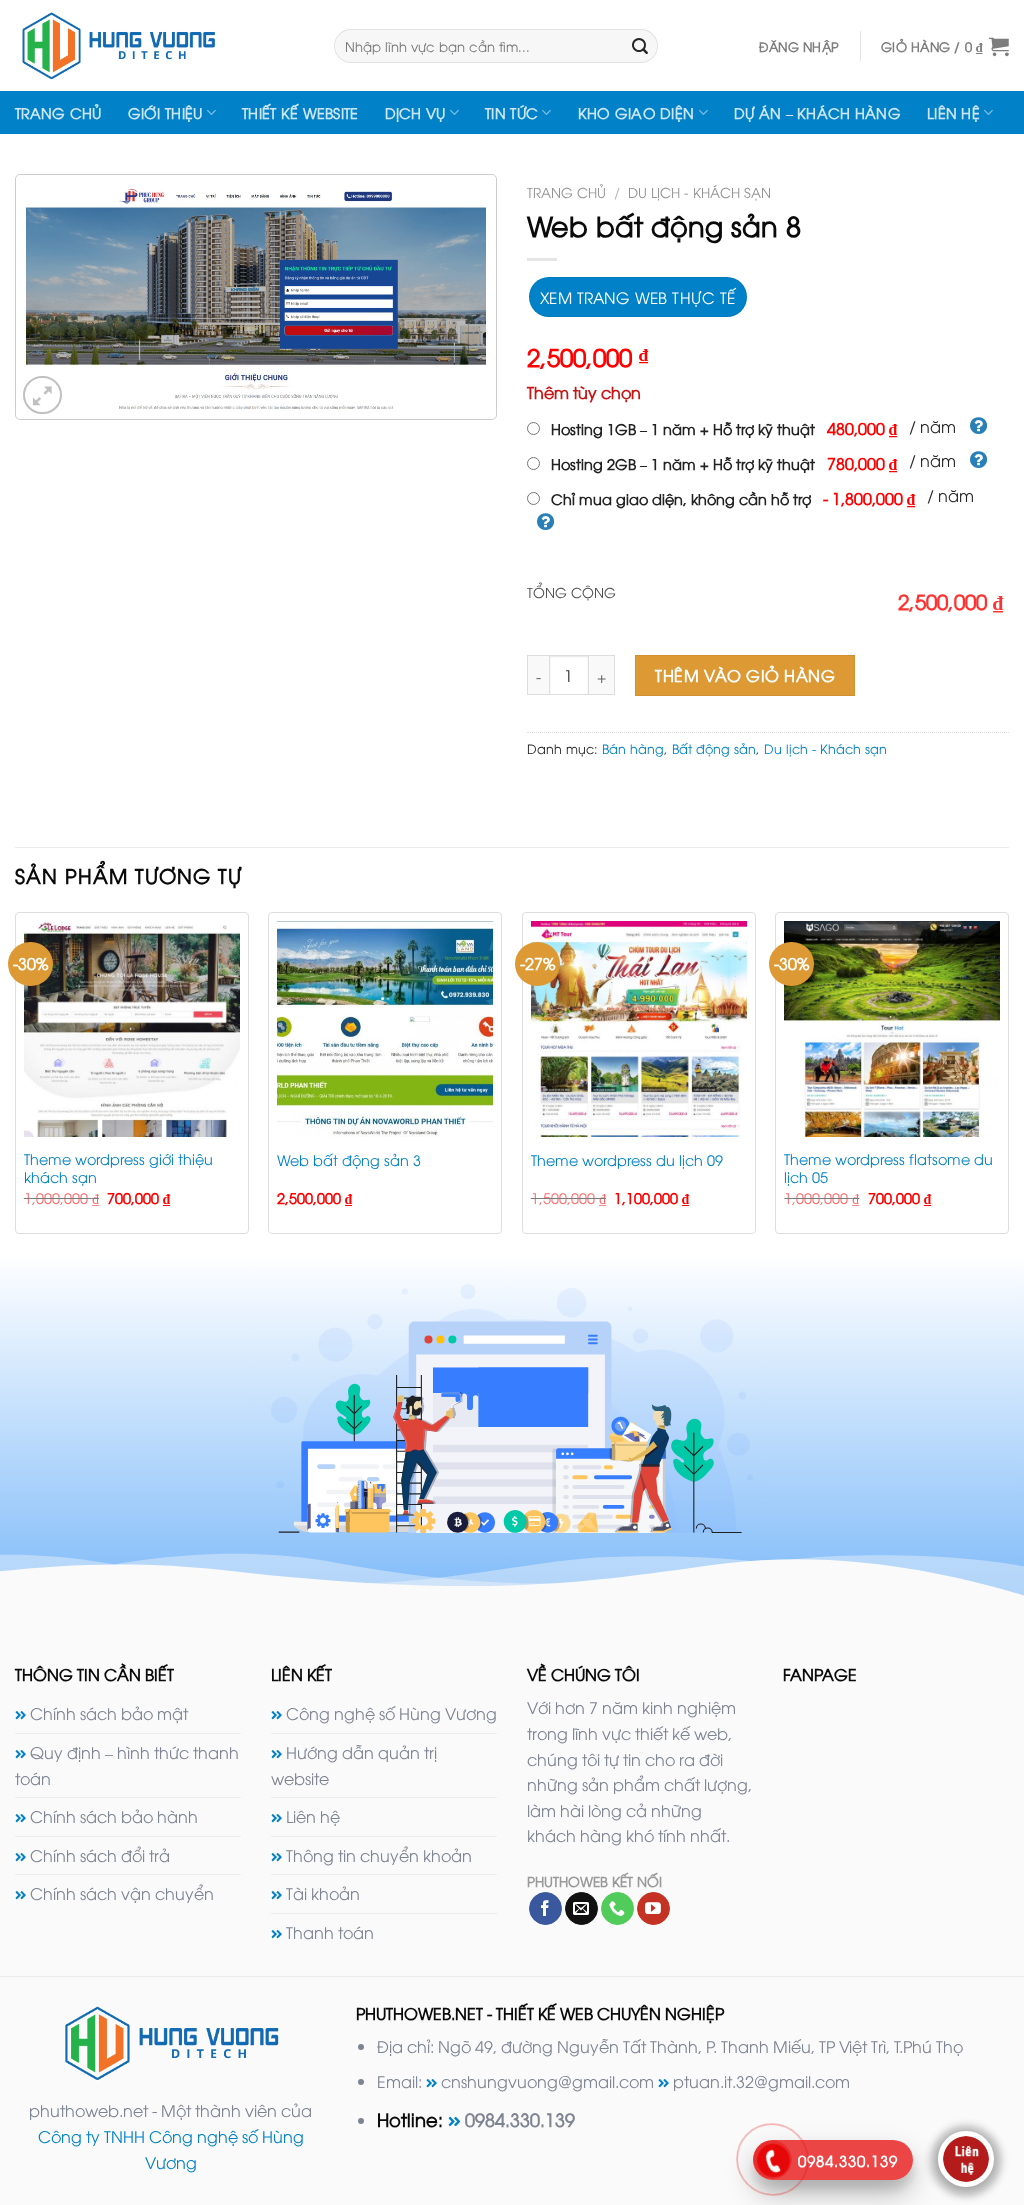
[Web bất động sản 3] (385, 1029)
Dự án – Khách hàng (817, 112)
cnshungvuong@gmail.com (547, 2081)
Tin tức (511, 112)
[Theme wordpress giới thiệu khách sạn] (132, 1029)
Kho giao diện (636, 112)
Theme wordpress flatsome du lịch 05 (888, 1168)
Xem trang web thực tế (638, 296)
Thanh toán (330, 1932)
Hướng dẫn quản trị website (354, 1765)
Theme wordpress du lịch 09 (627, 1160)
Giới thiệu (165, 112)
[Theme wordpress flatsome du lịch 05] (892, 1029)
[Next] (1008, 1081)
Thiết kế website (300, 112)
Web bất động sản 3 (349, 1160)
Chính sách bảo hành (114, 1816)
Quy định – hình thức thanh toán (127, 1765)
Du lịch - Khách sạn (699, 191)
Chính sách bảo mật (109, 1713)
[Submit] (640, 46)
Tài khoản (323, 1893)
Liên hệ (953, 112)
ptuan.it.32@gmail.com (761, 2081)
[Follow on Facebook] (545, 1909)
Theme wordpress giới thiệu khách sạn (118, 1168)
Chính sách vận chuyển (122, 1893)
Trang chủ (58, 112)
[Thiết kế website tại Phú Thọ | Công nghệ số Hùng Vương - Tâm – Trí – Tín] (159, 45)
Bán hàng (633, 748)
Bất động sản (714, 748)
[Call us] (617, 1909)
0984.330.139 (520, 2118)
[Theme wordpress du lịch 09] (639, 1029)
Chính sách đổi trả (100, 1855)
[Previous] (16, 1081)
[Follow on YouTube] (653, 1909)
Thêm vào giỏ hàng (745, 675)
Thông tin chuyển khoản (379, 1855)
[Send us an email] (581, 1909)
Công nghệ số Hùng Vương (391, 1713)
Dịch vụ (415, 112)
